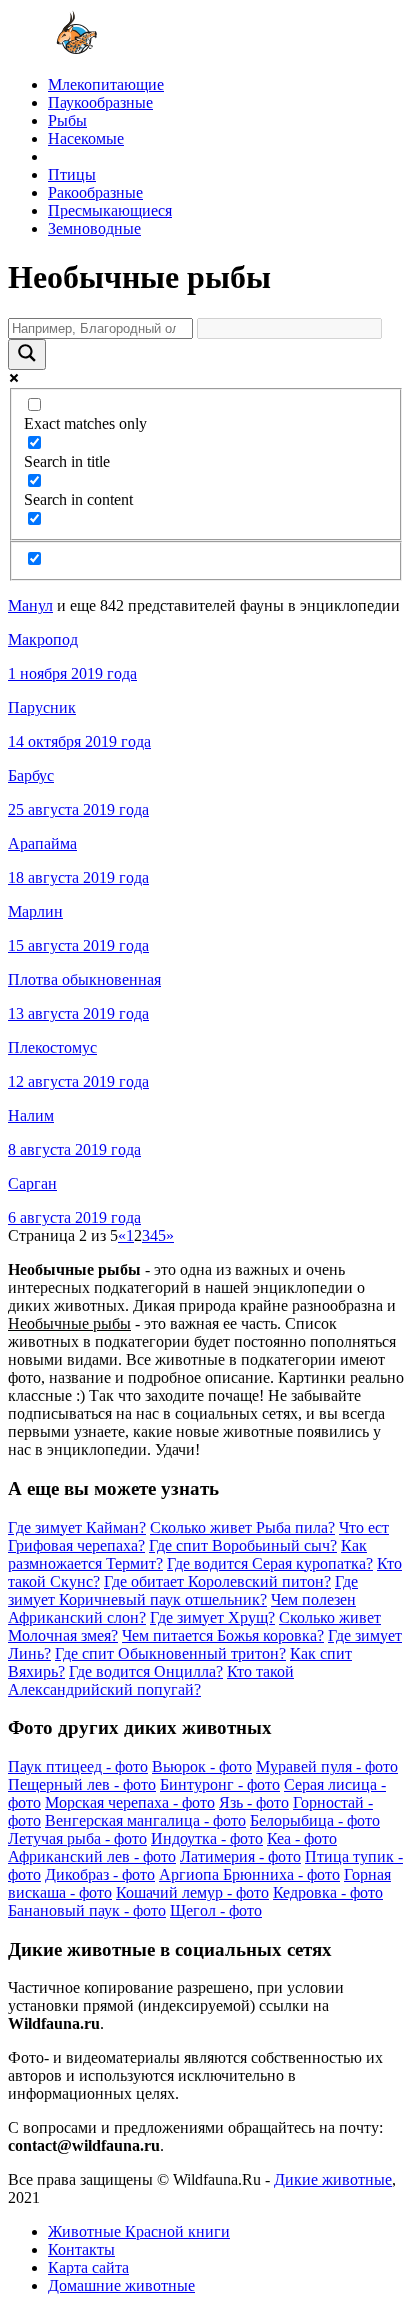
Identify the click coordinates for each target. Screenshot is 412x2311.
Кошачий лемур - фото (192, 1892)
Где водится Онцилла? (146, 1671)
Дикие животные (333, 2179)
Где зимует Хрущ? (212, 1617)
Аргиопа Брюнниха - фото (249, 1874)
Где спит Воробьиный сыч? (243, 1545)
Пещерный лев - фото (82, 1784)
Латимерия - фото (240, 1856)
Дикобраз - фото (100, 1874)
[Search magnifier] (27, 354)
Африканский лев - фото (92, 1856)
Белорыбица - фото (315, 1820)
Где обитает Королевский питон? (217, 1581)
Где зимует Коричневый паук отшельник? (183, 1590)
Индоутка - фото (207, 1838)
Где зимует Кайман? (77, 1527)
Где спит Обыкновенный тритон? (170, 1653)
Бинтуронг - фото (220, 1784)
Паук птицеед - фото (78, 1766)
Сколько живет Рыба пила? (242, 1527)
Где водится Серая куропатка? (270, 1563)
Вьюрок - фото (202, 1766)
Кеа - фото (302, 1838)
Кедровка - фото (328, 1892)
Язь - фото (254, 1802)
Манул (30, 605)
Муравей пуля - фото (327, 1766)
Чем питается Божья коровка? (223, 1635)
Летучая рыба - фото (77, 1838)
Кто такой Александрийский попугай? (151, 1680)
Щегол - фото (216, 1910)
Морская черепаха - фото (130, 1802)
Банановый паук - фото (87, 1910)
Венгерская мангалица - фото (145, 1820)
